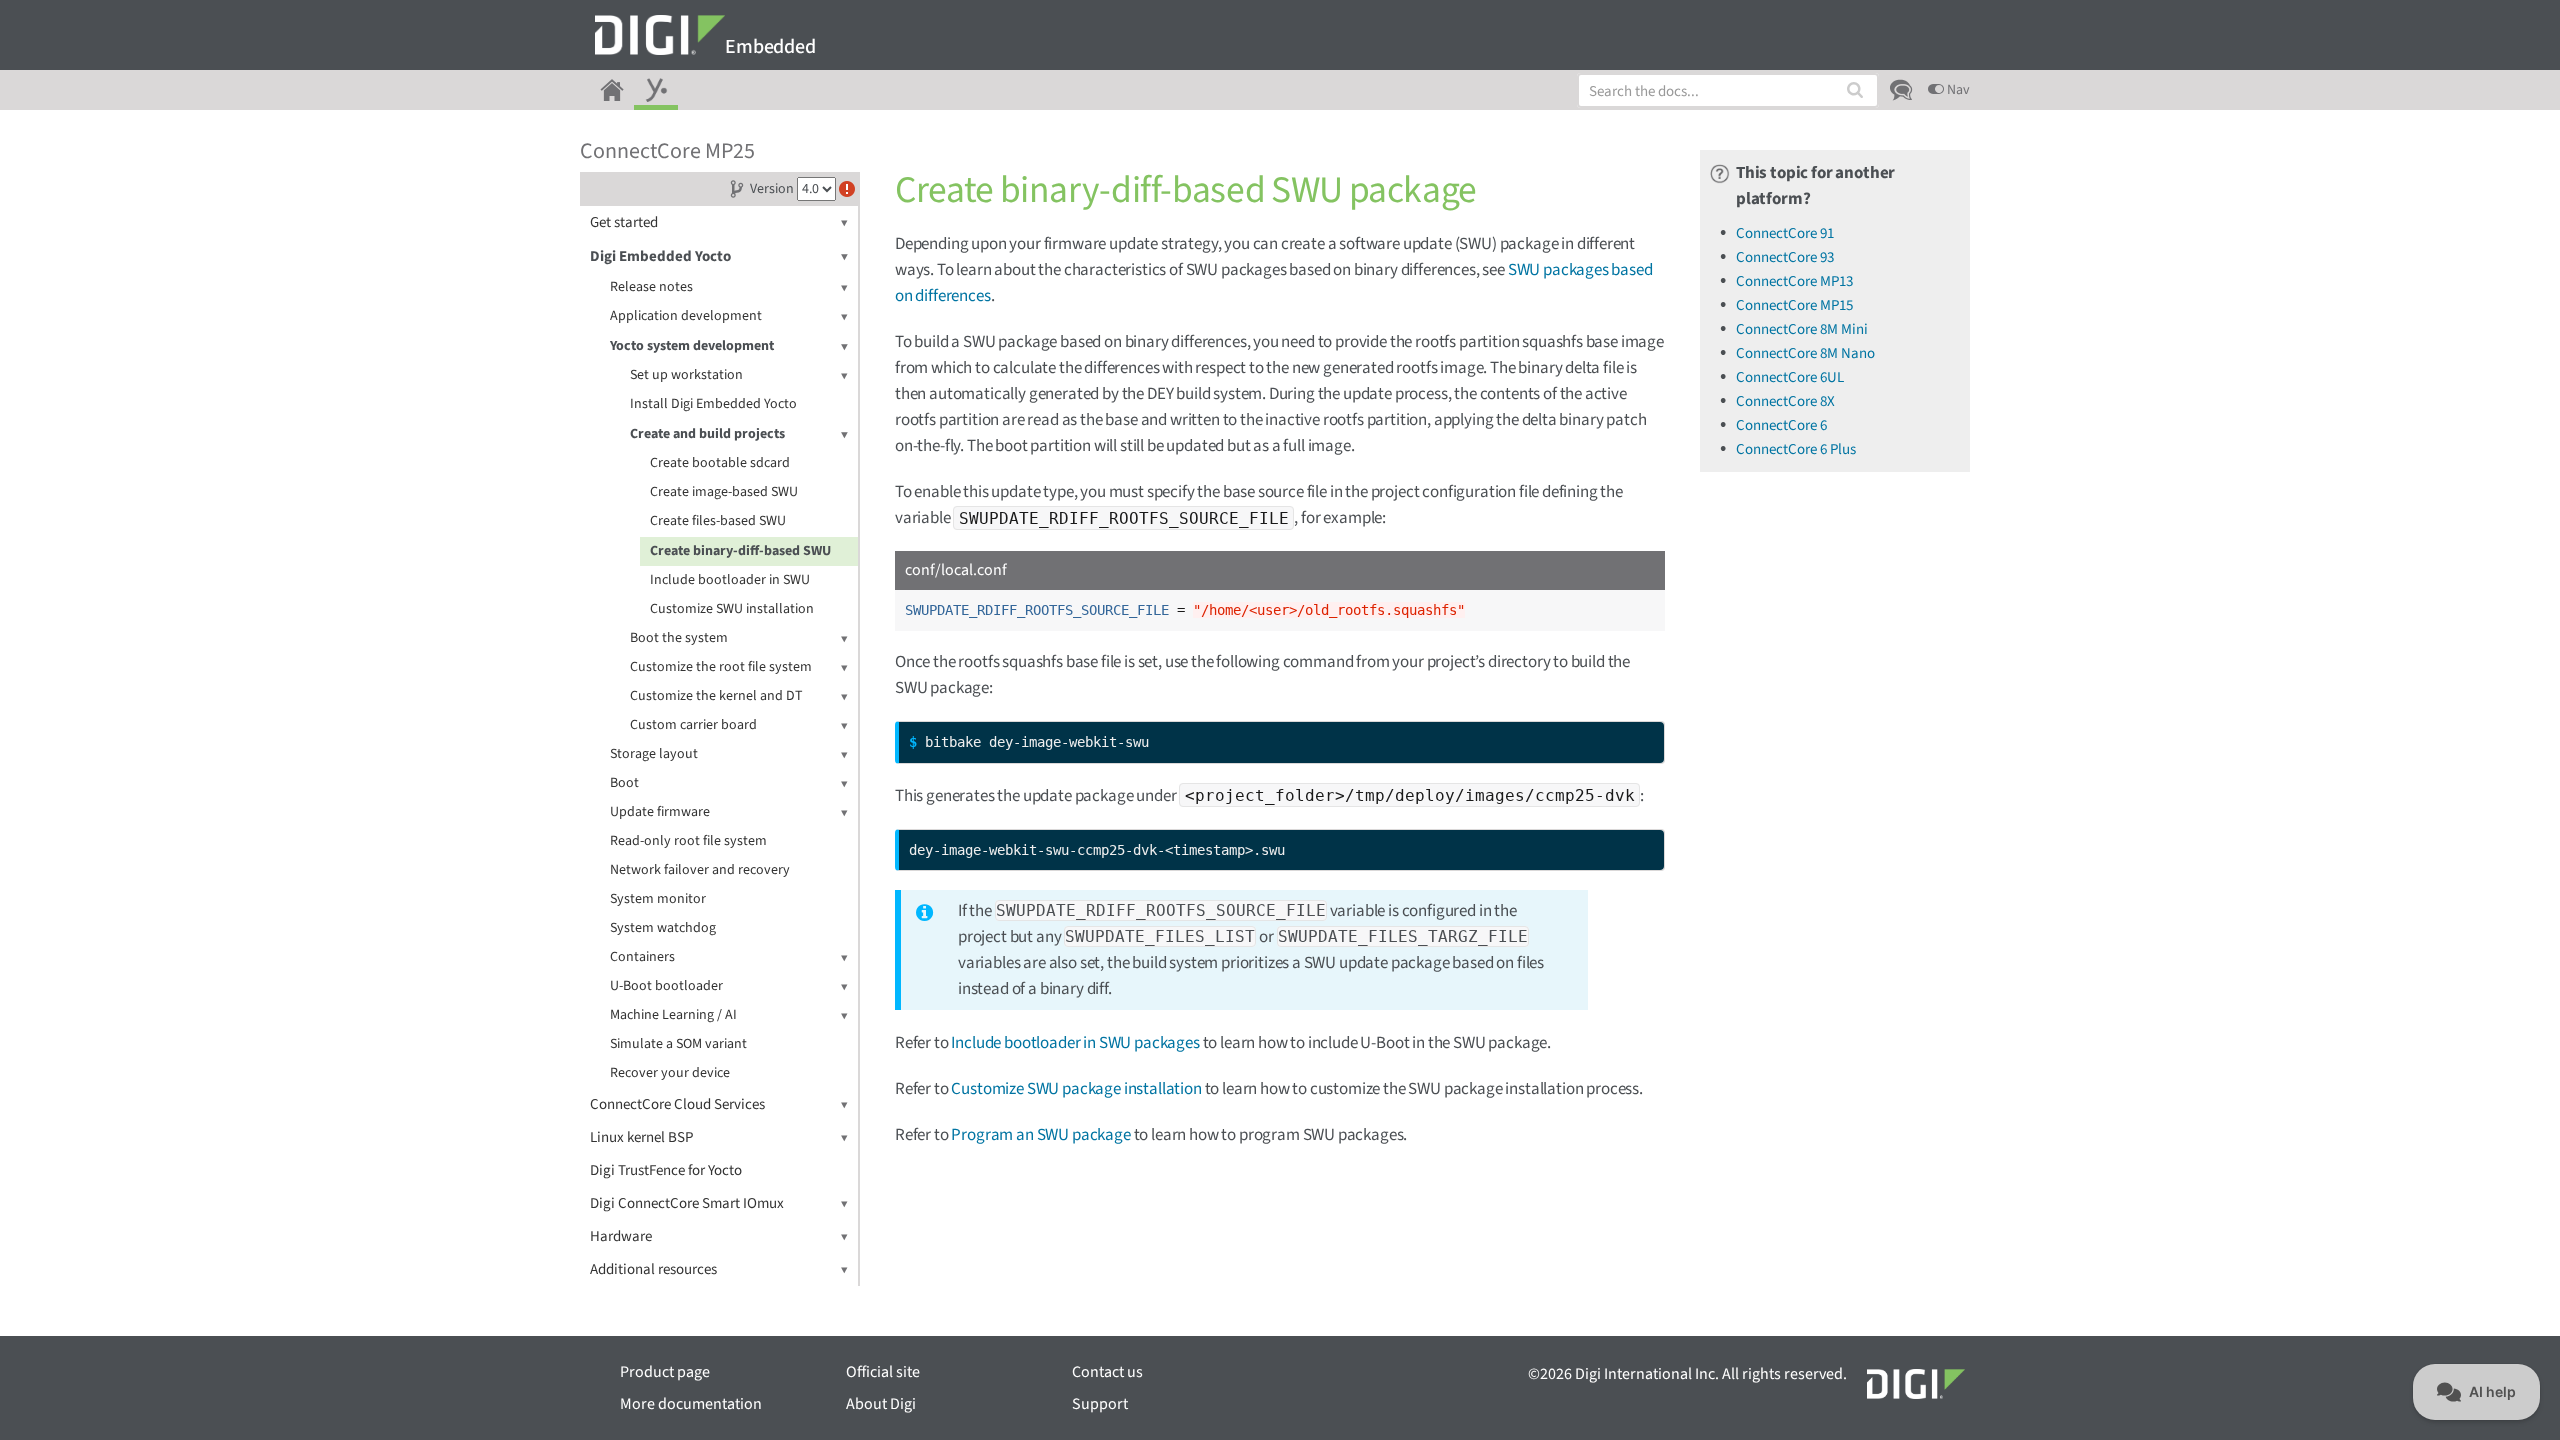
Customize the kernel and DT (716, 696)
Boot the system (679, 638)
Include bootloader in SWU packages (1075, 1043)
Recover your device (670, 1073)
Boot (624, 783)
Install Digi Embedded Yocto (713, 404)
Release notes (651, 287)
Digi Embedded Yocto (660, 256)
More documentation (691, 1404)
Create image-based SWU (724, 492)
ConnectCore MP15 (1794, 305)
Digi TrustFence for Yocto (666, 1170)
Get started (624, 222)
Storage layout (654, 754)
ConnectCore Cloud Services (677, 1104)
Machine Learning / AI (673, 1015)
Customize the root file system (721, 667)
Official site (883, 1372)
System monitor (658, 899)
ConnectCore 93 (1785, 257)
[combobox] (1728, 90)
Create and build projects (707, 434)
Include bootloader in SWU (730, 580)
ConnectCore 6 (1781, 425)
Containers (642, 957)
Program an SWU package (1040, 1135)
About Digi (881, 1404)
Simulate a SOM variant (678, 1044)
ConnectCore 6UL (1790, 377)
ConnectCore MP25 (667, 151)
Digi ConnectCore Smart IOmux (687, 1203)
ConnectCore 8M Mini (1802, 329)
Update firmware (660, 812)
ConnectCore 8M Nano (1805, 353)
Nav (1957, 90)
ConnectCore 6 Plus (1796, 449)
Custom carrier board (693, 725)
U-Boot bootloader (666, 986)
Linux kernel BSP (641, 1137)
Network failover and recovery (700, 870)
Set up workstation (686, 375)
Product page (665, 1372)
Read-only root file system (688, 841)
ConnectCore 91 (1785, 233)
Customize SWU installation (732, 609)
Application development (686, 316)
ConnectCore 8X (1785, 401)
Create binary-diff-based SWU (740, 551)
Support (1100, 1404)
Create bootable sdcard (720, 463)
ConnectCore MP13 (1794, 281)
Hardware (621, 1236)
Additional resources (653, 1269)
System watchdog (663, 928)
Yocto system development (692, 346)
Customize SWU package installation (1076, 1089)
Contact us (1107, 1372)
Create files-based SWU (718, 521)
